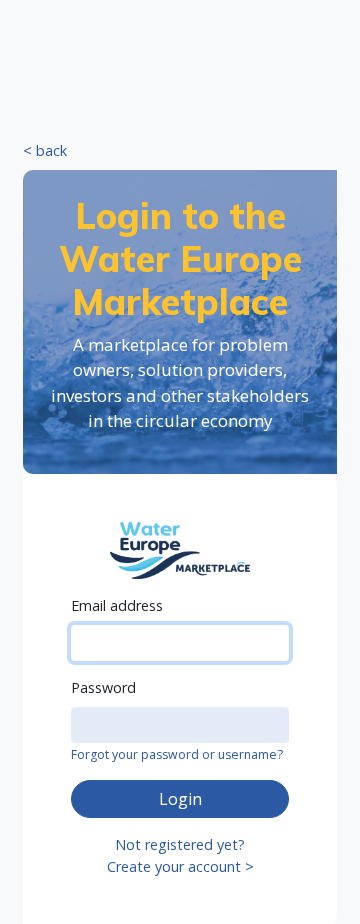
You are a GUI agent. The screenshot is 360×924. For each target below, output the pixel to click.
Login (180, 799)
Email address (117, 605)
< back (45, 150)
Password (103, 687)
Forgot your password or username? (177, 754)
